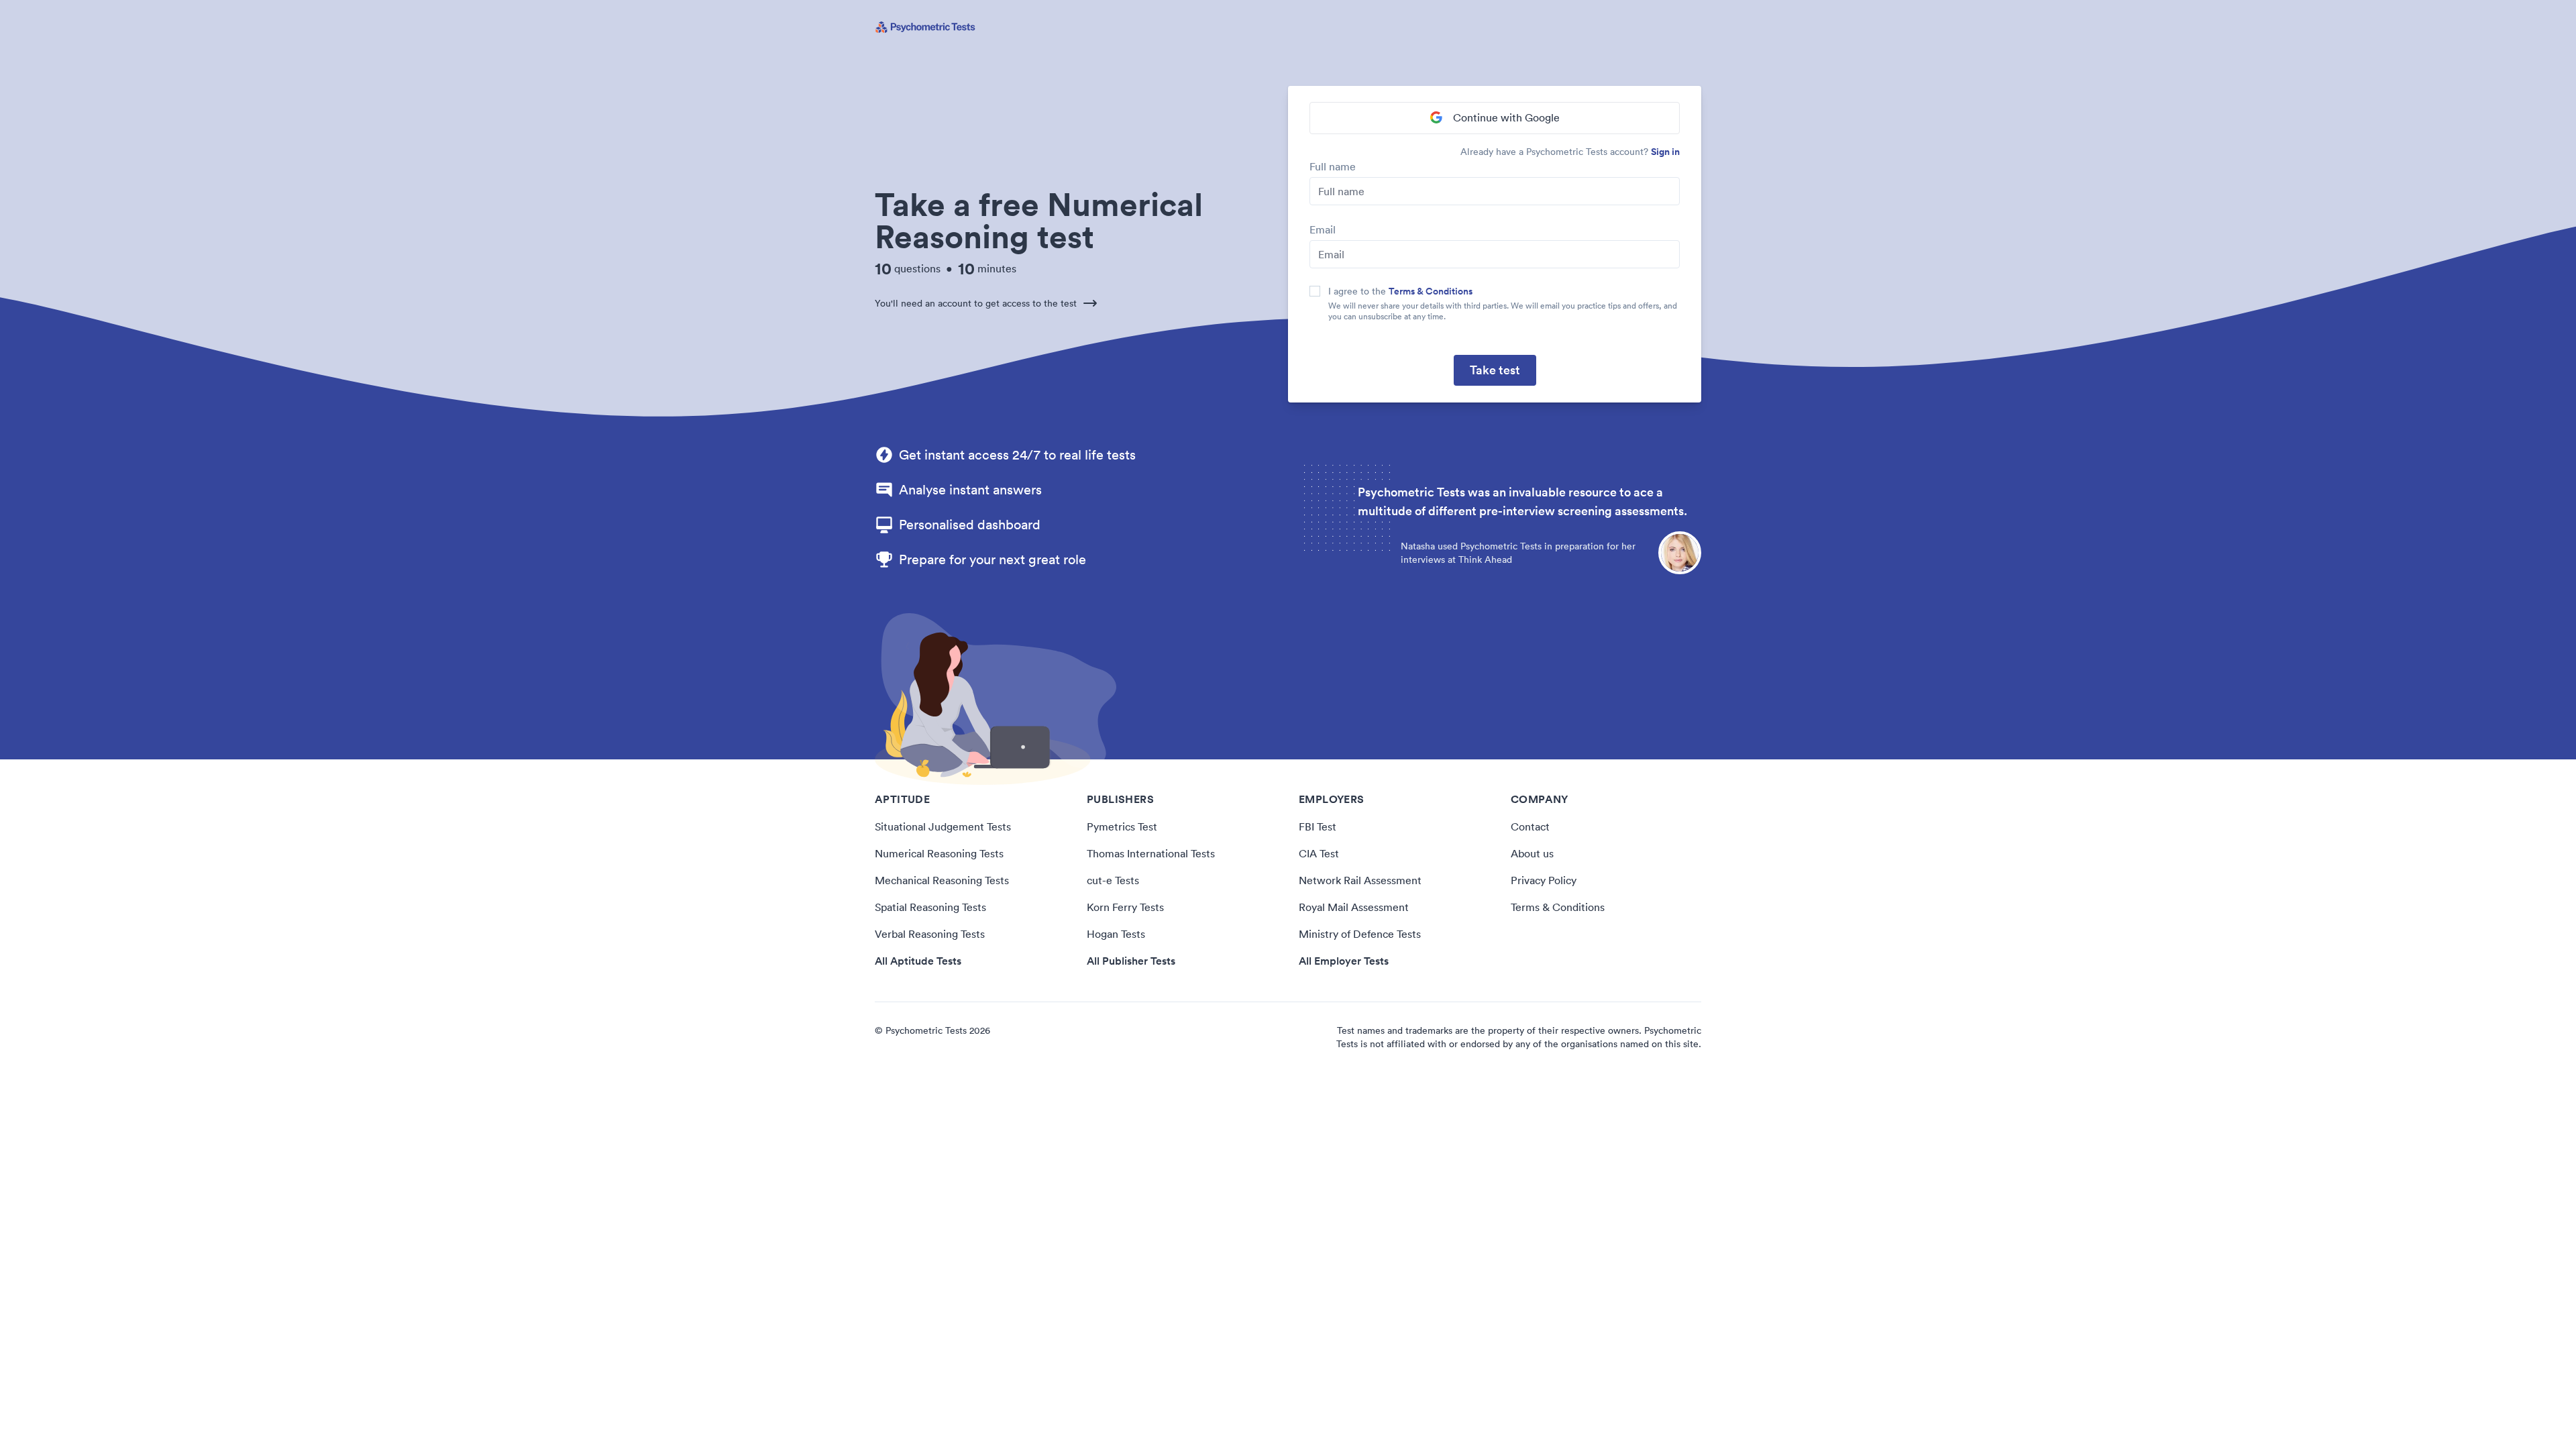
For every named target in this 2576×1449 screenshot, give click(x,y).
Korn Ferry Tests (1125, 907)
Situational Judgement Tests (943, 826)
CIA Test (1319, 853)
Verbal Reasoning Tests (930, 934)
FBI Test (1318, 826)
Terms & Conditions (1431, 291)
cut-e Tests (1113, 880)
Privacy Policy (1544, 880)
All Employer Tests (1344, 961)
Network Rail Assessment (1360, 880)
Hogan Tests (1116, 934)
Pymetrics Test (1122, 826)
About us (1532, 853)
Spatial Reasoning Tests (930, 907)
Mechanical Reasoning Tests (942, 880)
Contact (1530, 826)
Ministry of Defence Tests (1360, 934)
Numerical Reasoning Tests (939, 853)
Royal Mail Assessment (1354, 907)
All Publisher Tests (1131, 961)
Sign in (1665, 152)
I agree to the (1400, 291)
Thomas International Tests (1151, 853)
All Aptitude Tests (918, 961)
